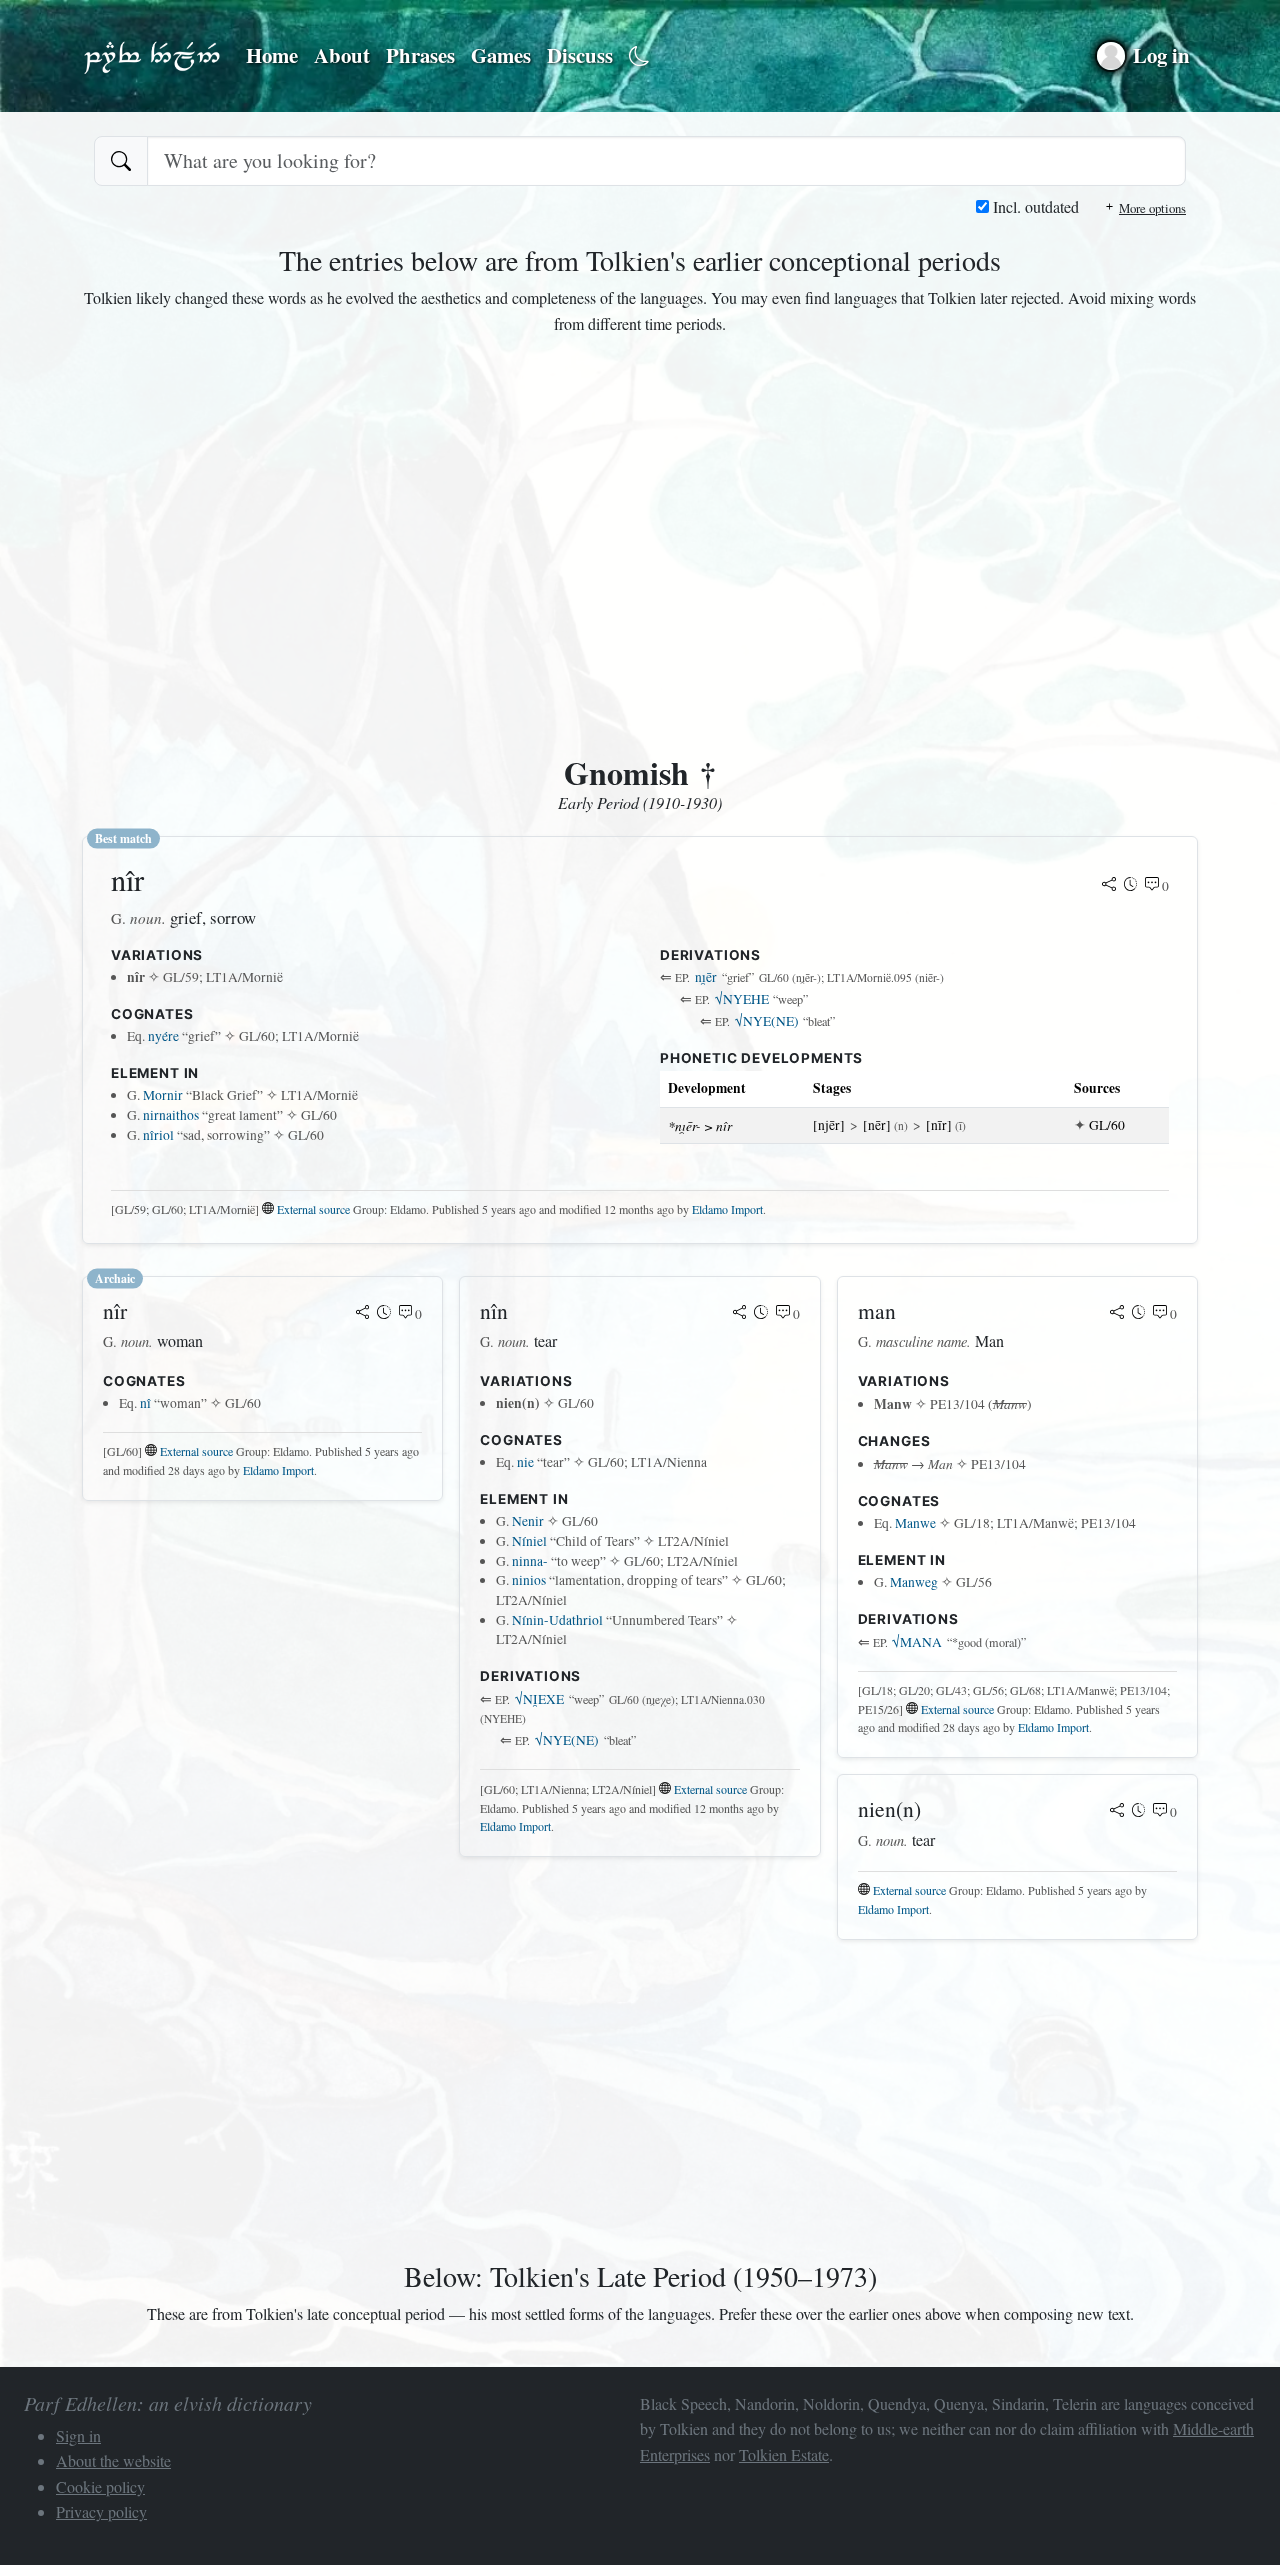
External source (313, 1209)
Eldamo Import (727, 1209)
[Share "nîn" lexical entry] (740, 1314)
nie (525, 1462)
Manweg (914, 1582)
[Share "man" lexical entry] (1117, 1314)
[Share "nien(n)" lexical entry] (1117, 1812)
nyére (163, 1036)
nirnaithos (171, 1115)
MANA (917, 1642)
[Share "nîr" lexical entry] (1109, 886)
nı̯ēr (706, 977)
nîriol (158, 1135)
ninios (529, 1580)
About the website (113, 2460)
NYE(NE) (767, 1021)
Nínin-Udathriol (557, 1620)
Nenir (528, 1521)
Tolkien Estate (784, 2454)
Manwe (915, 1523)
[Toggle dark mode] (639, 56)
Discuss (580, 55)
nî (145, 1403)
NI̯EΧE (539, 1699)
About (342, 55)
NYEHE (742, 999)
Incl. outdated (1034, 206)
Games (501, 55)
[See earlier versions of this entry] (1131, 886)
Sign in (78, 2435)
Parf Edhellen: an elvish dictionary (152, 56)
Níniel (529, 1541)
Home (272, 55)
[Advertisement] (640, 550)
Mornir (163, 1095)
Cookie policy (100, 2486)
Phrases (420, 55)
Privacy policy (101, 2511)
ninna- (530, 1561)
